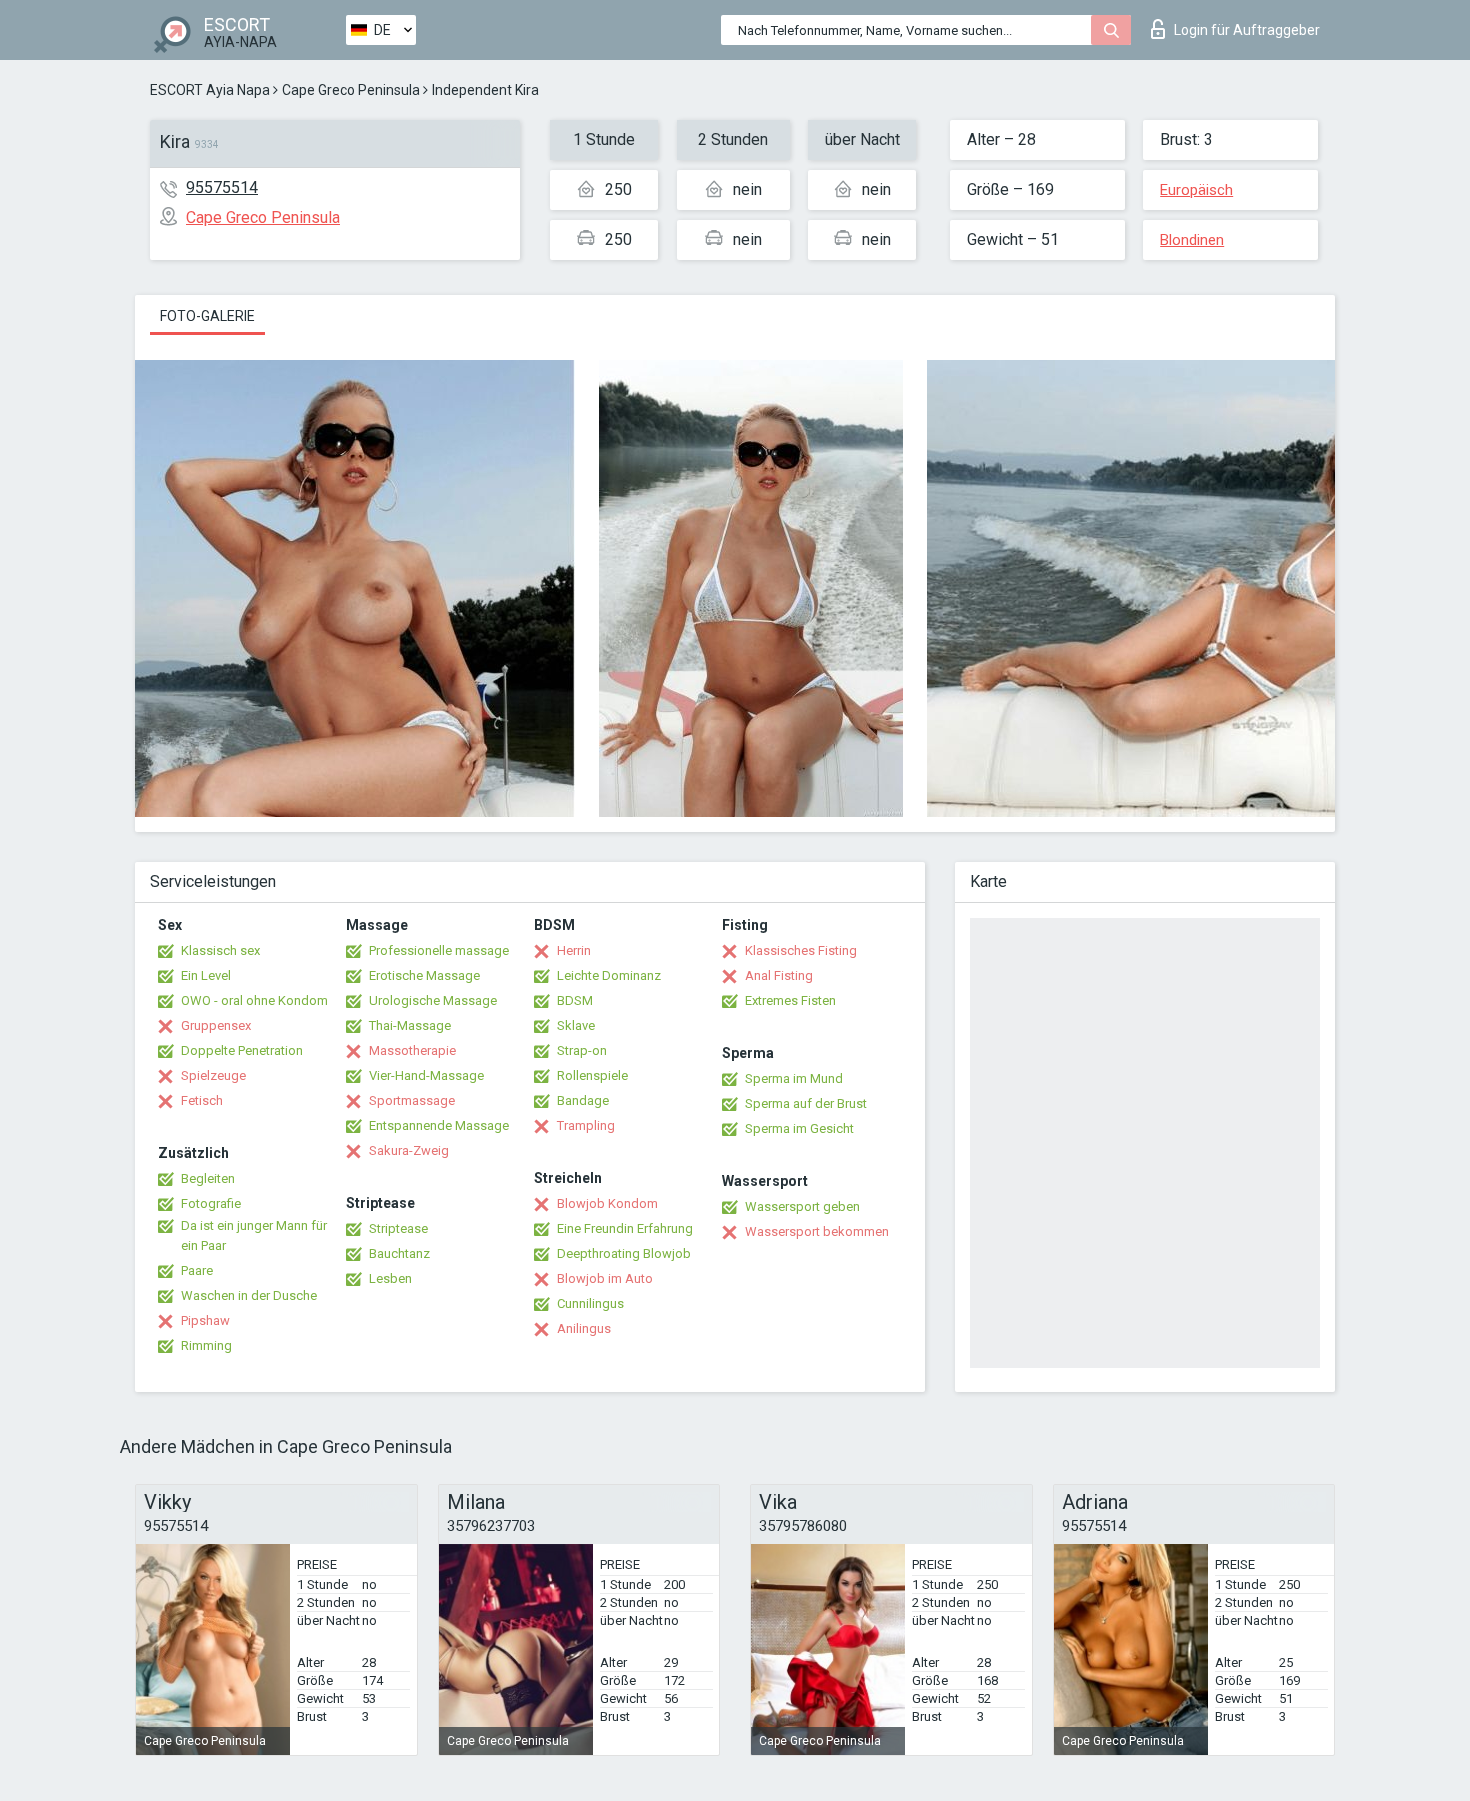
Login (1247, 30)
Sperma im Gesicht (799, 1128)
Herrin (574, 950)
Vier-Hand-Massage (426, 1075)
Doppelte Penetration (242, 1050)
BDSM (575, 1000)
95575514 (222, 187)
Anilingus (584, 1328)
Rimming (206, 1345)
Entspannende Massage (439, 1125)
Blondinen (1192, 240)
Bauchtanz (399, 1253)
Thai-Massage (410, 1025)
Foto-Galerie (207, 316)
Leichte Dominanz (609, 975)
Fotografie (211, 1203)
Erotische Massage (424, 975)
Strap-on (582, 1050)
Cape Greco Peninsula (351, 90)
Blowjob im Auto (605, 1278)
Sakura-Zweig (409, 1150)
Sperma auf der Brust (806, 1103)
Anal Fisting (779, 975)
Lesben (390, 1278)
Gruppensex (216, 1025)
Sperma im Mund (794, 1078)
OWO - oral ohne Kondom (254, 1000)
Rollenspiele (592, 1075)
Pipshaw (205, 1320)
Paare (197, 1270)
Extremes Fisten (790, 1000)
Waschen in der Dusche (249, 1295)
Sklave (576, 1025)
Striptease (398, 1228)
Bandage (583, 1100)
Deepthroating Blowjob (624, 1253)
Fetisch (202, 1100)
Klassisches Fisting (801, 950)
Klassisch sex (220, 950)
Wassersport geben (802, 1206)
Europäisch (1196, 190)
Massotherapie (412, 1050)
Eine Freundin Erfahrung (625, 1228)
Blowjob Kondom (607, 1203)
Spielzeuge (213, 1075)
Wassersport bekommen (817, 1231)
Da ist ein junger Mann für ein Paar (254, 1235)
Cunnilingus (590, 1303)
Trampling (586, 1125)
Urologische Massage (433, 1000)
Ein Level (206, 975)
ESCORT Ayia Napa (210, 90)
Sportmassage (412, 1100)
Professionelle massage (439, 950)
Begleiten (208, 1178)
